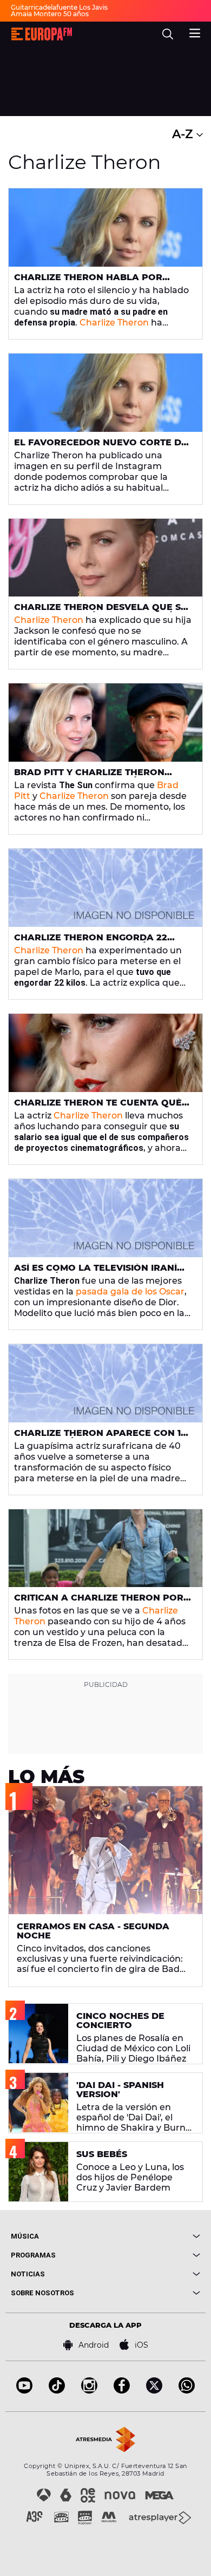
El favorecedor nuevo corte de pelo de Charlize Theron (101, 447)
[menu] (195, 32)
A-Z (184, 134)
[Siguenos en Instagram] (89, 2391)
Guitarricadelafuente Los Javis (59, 7)
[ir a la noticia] (105, 228)
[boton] (153, 2236)
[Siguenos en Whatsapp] (187, 2391)
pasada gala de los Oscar (130, 1292)
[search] (168, 34)
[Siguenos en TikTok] (57, 2391)
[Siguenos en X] (154, 2391)
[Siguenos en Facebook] (122, 2391)
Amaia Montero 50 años (50, 14)
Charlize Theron (114, 323)
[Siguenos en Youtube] (24, 2391)
